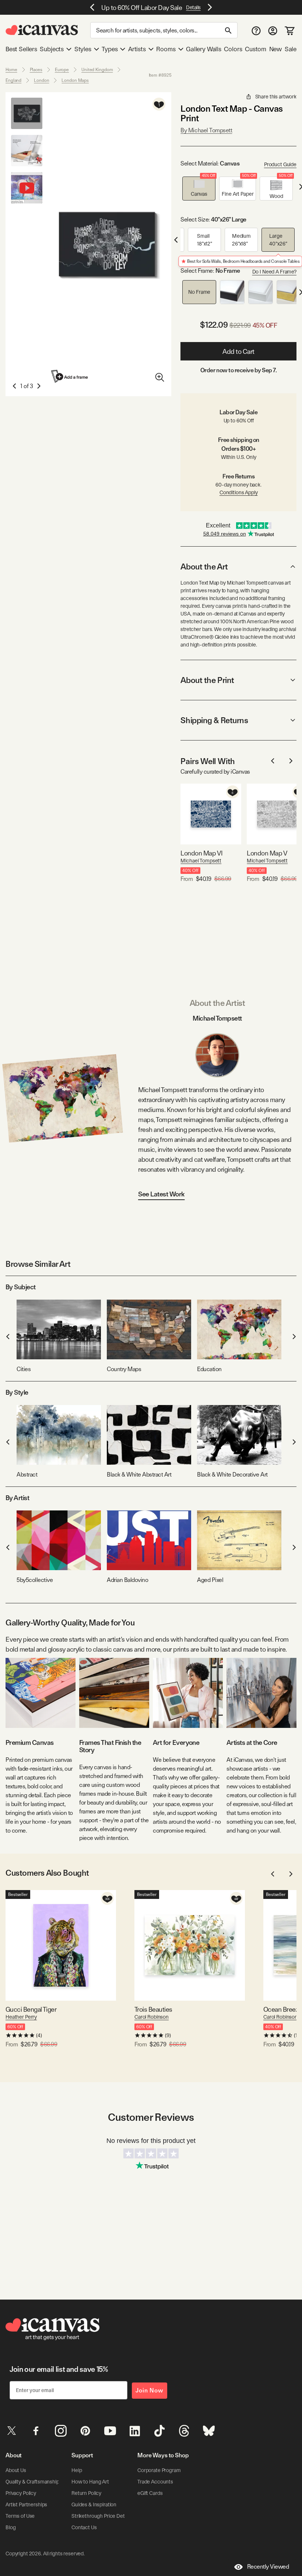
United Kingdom (97, 70)
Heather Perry (21, 2017)
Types (110, 49)
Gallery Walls (204, 49)
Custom (256, 49)
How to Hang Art (90, 2482)
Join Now (150, 2390)
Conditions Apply (239, 492)
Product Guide (280, 164)
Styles (83, 49)
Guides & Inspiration (94, 2504)
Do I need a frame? (274, 272)
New (275, 49)
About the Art (204, 567)
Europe (62, 70)
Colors (233, 49)
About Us (16, 2470)
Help (77, 2470)
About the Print (207, 680)
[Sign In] (273, 30)
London (41, 80)
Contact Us (84, 2527)
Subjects (52, 49)
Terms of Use (20, 2516)
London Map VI (201, 853)
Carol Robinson (152, 2017)
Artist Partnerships (26, 2504)
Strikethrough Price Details (102, 2516)
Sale (291, 49)
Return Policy (86, 2493)
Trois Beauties (153, 2009)
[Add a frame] (70, 376)
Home (11, 70)
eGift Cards (150, 2493)
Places (36, 70)
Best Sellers (21, 49)
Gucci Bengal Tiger (31, 2009)
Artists (137, 49)
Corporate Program (159, 2470)
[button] (199, 189)
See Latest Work (161, 1194)
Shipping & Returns (214, 720)
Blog (10, 2527)
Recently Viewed (268, 2567)
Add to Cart (238, 351)
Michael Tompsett (201, 861)
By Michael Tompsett (206, 130)
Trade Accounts (155, 2482)
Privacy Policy (21, 2493)
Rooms (166, 49)
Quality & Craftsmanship (32, 2482)
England (13, 80)
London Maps (75, 80)
